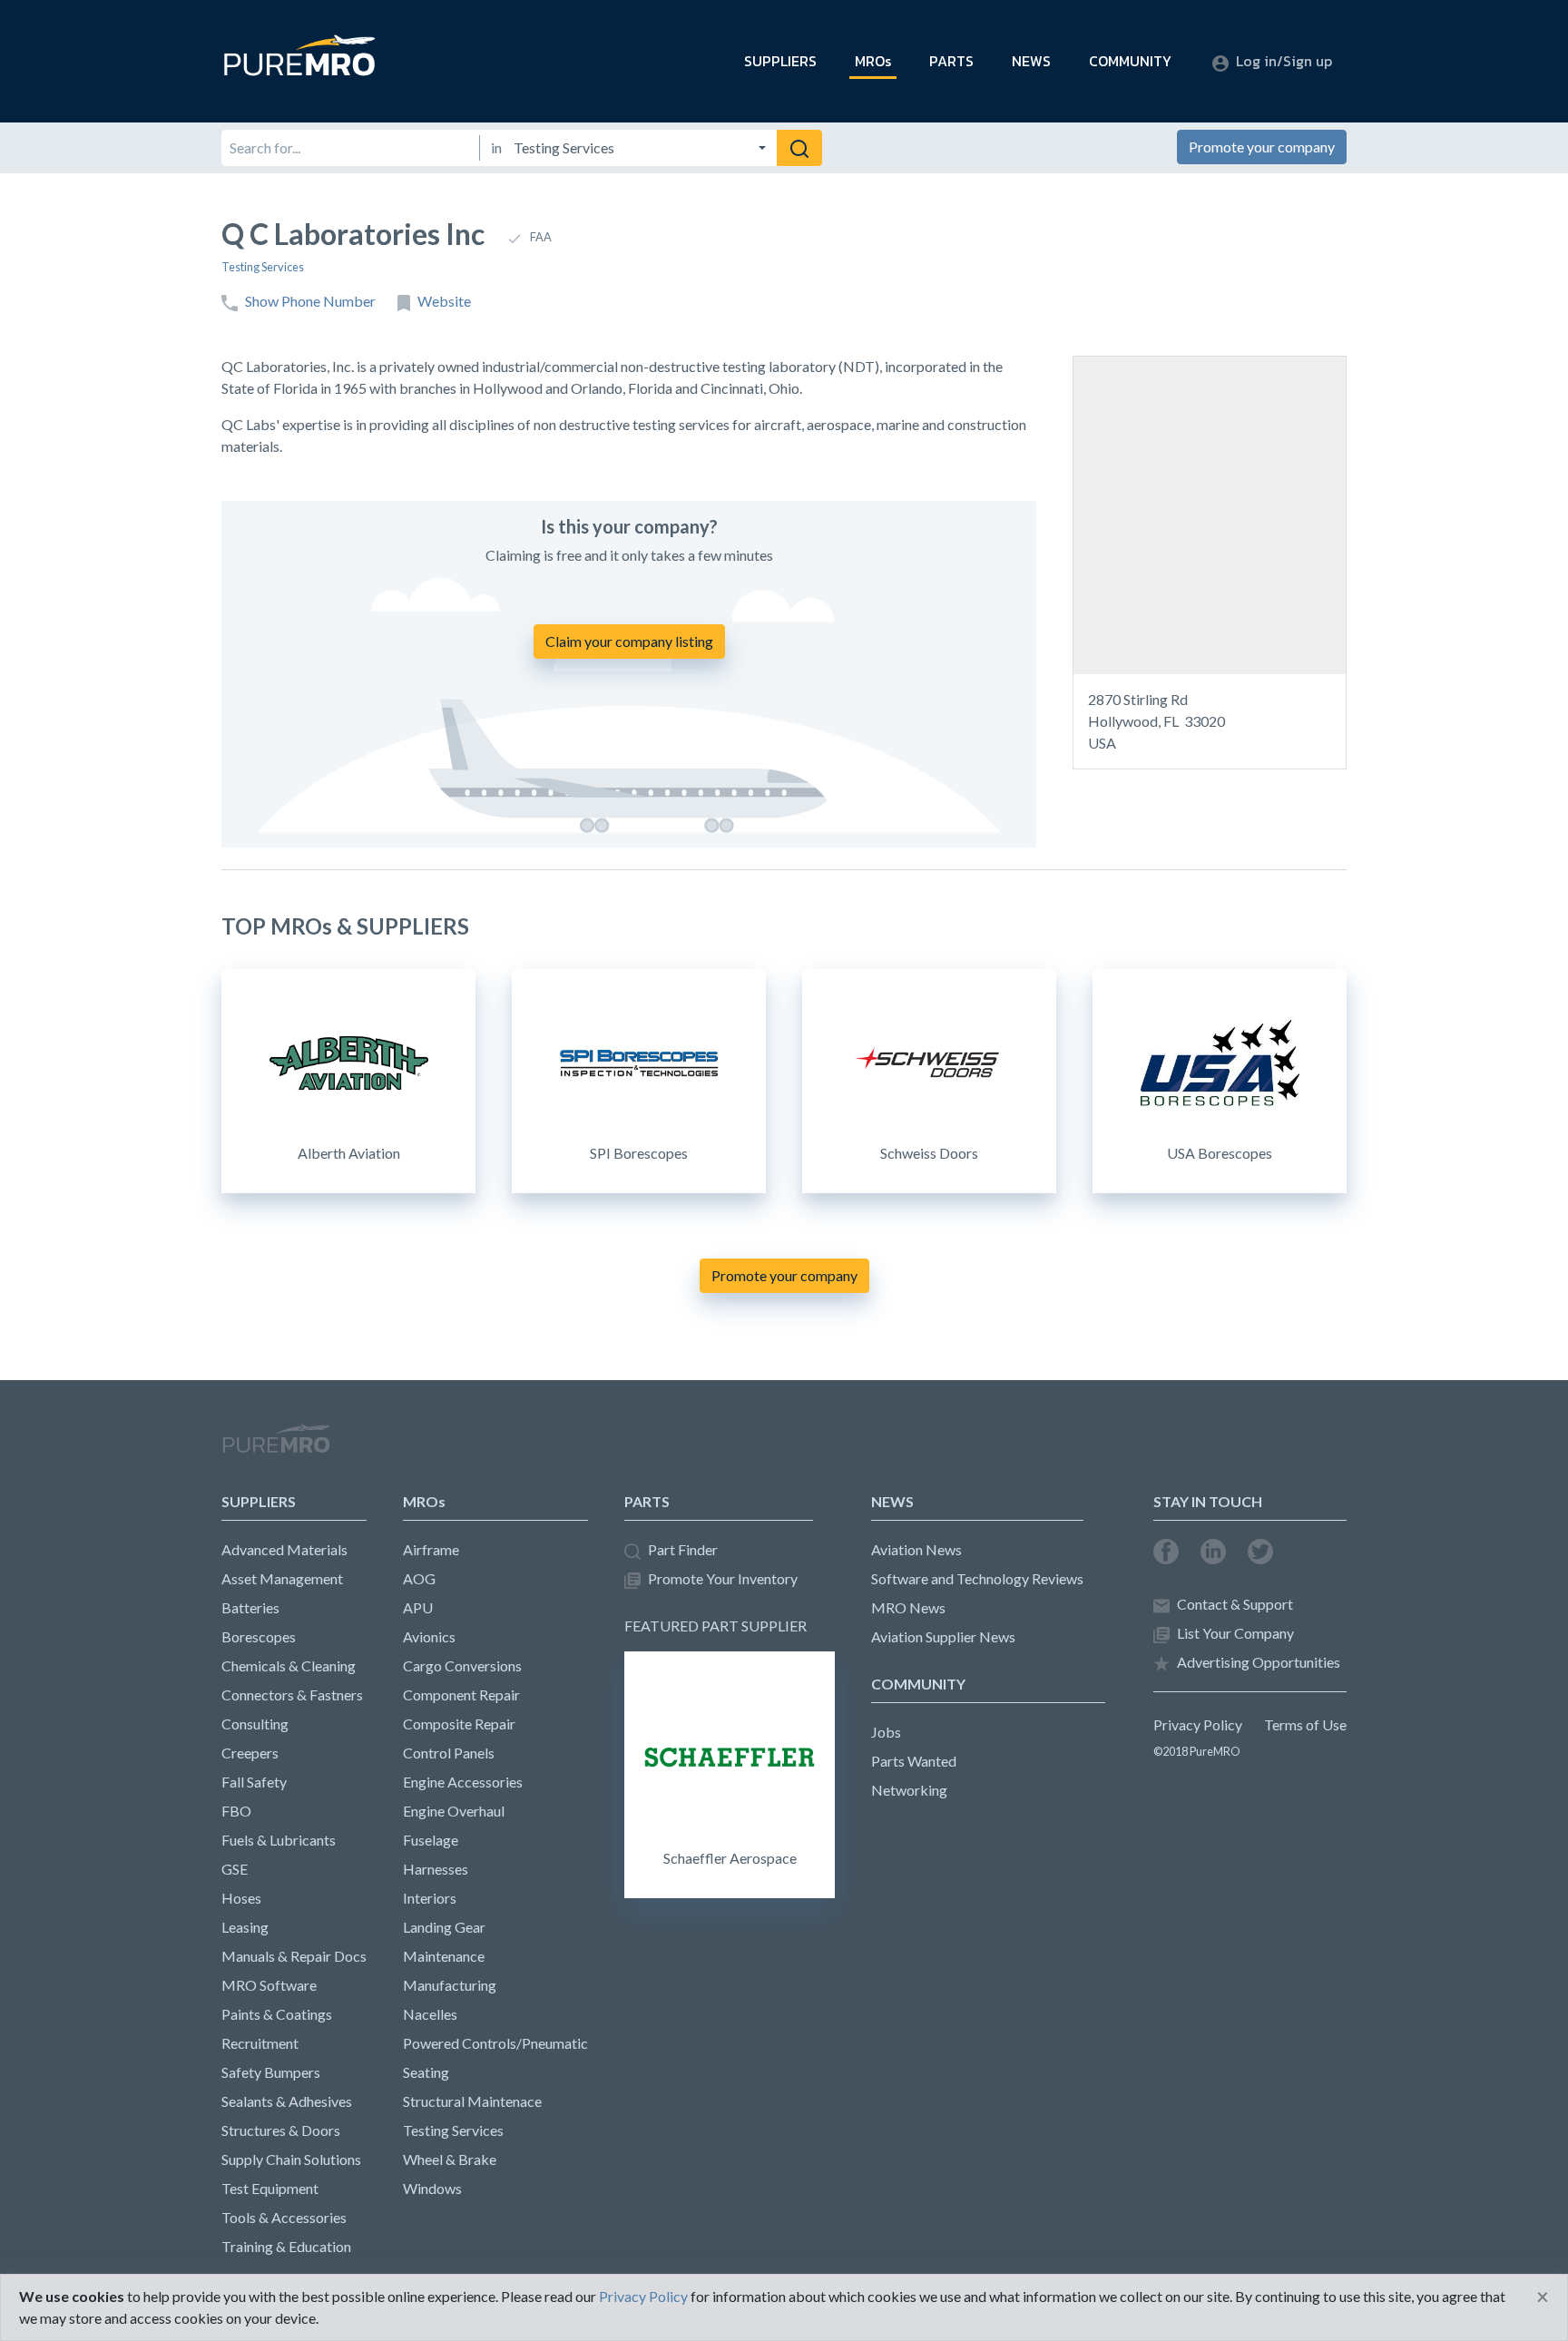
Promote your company (1262, 147)
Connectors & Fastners (292, 1695)
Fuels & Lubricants (279, 1840)
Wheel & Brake (450, 2159)
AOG (419, 1578)
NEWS (1031, 61)
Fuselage (431, 1840)
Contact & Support (1235, 1604)
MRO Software (269, 1985)
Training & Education (286, 2246)
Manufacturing (450, 1985)
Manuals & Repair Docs (294, 1956)
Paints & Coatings (277, 2014)
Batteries (250, 1607)
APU (418, 1607)
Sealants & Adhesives (287, 2101)
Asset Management (282, 1578)
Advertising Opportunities (1259, 1662)
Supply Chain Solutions (291, 2159)
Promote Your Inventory (723, 1578)
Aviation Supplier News (943, 1636)
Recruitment (260, 2043)
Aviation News (916, 1549)
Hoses (241, 1898)
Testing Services (263, 267)
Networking (909, 1790)
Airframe (431, 1549)
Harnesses (436, 1869)
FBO (236, 1811)
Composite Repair (459, 1724)
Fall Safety (254, 1782)
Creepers (250, 1753)
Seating (426, 2072)
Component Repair (461, 1695)
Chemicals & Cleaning (289, 1665)
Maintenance (444, 1956)
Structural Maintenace (472, 2101)
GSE (235, 1869)
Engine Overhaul (454, 1811)
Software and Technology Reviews (977, 1578)
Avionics (429, 1636)
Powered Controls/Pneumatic (495, 2043)
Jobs (886, 1732)
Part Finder (683, 1549)
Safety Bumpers (271, 2072)
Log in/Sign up (1284, 61)
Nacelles (430, 2014)
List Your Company (1235, 1633)
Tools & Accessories (284, 2217)
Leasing (245, 1927)
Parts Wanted (914, 1761)
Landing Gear (444, 1927)
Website (444, 301)
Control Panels (449, 1753)
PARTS (951, 61)
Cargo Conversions (462, 1665)
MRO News (908, 1607)
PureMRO (276, 1446)
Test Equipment (270, 2188)
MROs (873, 61)
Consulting (255, 1724)
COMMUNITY (1130, 61)
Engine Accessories (463, 1782)
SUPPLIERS (780, 61)
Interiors (430, 1898)
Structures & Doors (281, 2130)
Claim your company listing (629, 641)
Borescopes (259, 1636)
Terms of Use (1305, 1724)
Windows (432, 2188)
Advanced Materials (284, 1549)
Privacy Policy (1198, 1724)
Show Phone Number (310, 301)
